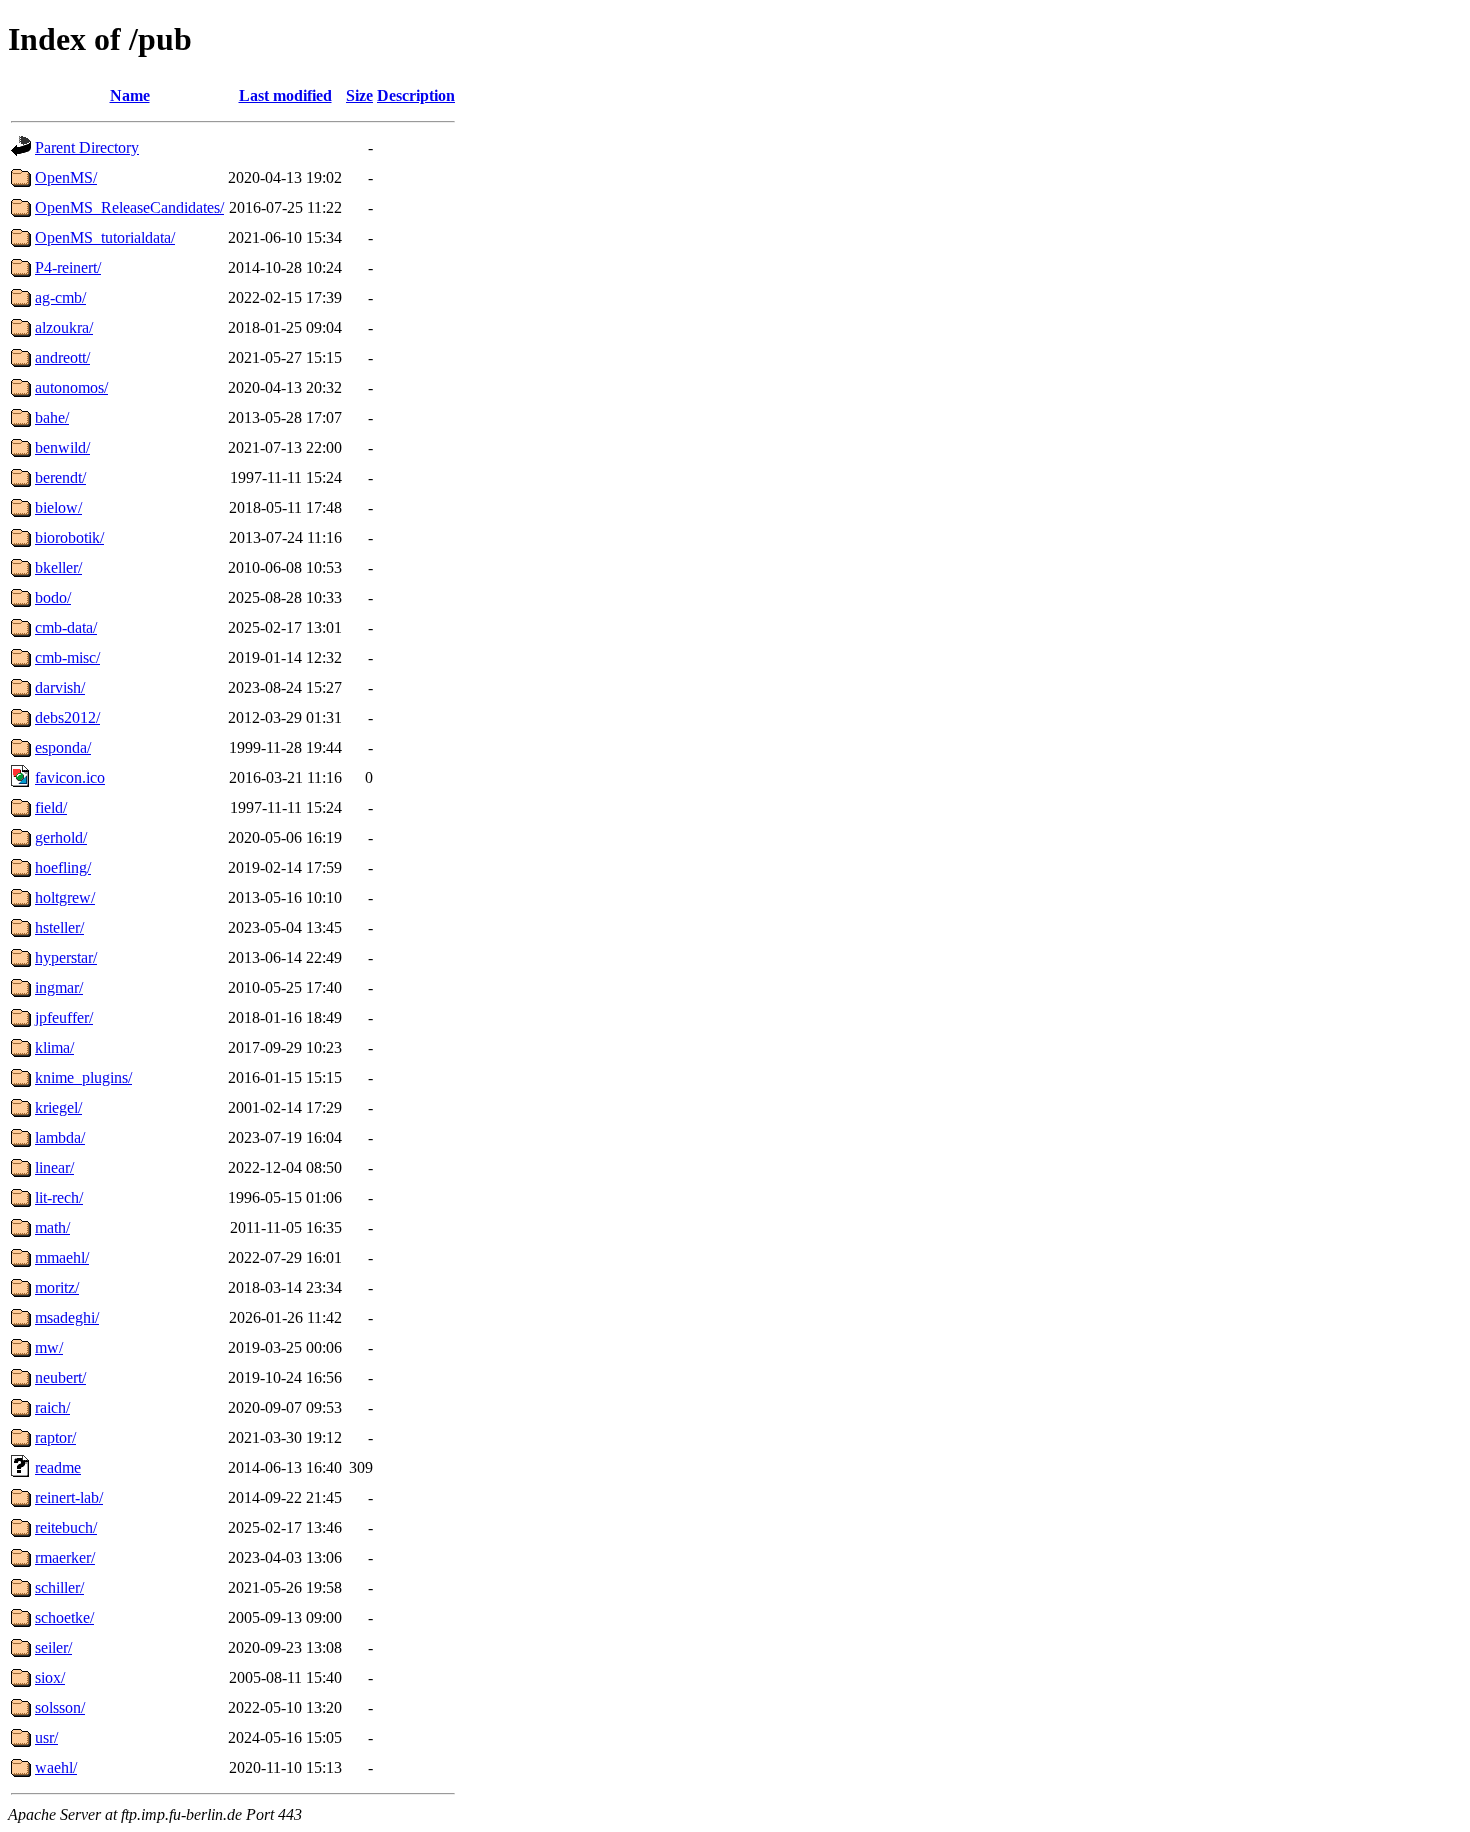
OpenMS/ (66, 177)
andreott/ (62, 357)
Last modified (285, 95)
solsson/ (60, 1707)
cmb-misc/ (67, 657)
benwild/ (62, 447)
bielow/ (58, 507)
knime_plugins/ (83, 1077)
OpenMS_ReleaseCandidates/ (129, 207)
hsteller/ (59, 927)
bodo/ (53, 597)
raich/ (52, 1407)
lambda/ (60, 1137)
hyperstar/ (66, 957)
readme (58, 1467)
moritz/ (57, 1287)
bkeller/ (58, 567)
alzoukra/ (64, 327)
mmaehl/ (62, 1257)
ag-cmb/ (60, 297)
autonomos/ (71, 387)
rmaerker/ (65, 1557)
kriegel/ (58, 1107)
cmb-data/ (66, 627)
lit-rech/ (59, 1197)
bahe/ (52, 417)
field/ (51, 807)
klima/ (54, 1047)
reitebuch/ (66, 1527)
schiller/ (59, 1587)
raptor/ (55, 1437)
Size (359, 95)
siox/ (50, 1677)
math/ (52, 1227)
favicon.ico (70, 777)
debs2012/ (67, 717)
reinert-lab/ (69, 1497)
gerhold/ (61, 837)
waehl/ (56, 1767)
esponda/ (63, 747)
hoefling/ (63, 867)
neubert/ (60, 1377)
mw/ (49, 1347)
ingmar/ (59, 987)
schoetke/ (64, 1617)
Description (416, 95)
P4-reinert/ (68, 267)
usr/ (46, 1737)
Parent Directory (87, 147)
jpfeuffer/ (64, 1017)
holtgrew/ (65, 897)
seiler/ (53, 1647)
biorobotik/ (69, 537)
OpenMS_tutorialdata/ (105, 237)
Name (130, 95)
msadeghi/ (67, 1317)
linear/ (54, 1167)
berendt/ (60, 477)
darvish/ (60, 687)
